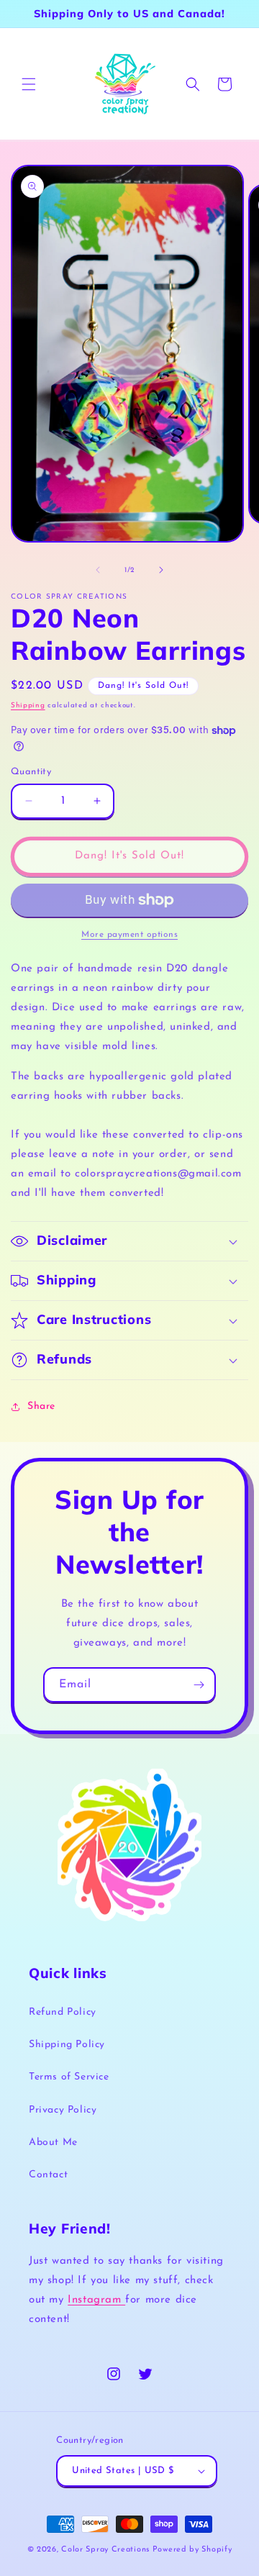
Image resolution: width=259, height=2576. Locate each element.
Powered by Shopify (192, 2550)
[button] (29, 84)
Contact (48, 2175)
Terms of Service (69, 2077)
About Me (53, 2142)
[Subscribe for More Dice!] (199, 1685)
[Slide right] (161, 570)
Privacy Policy (63, 2110)
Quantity (31, 772)
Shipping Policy (67, 2045)
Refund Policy (63, 2012)
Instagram (96, 2300)
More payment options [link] (129, 935)
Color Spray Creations (105, 2550)
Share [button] (41, 1406)
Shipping (28, 706)
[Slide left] (98, 570)
